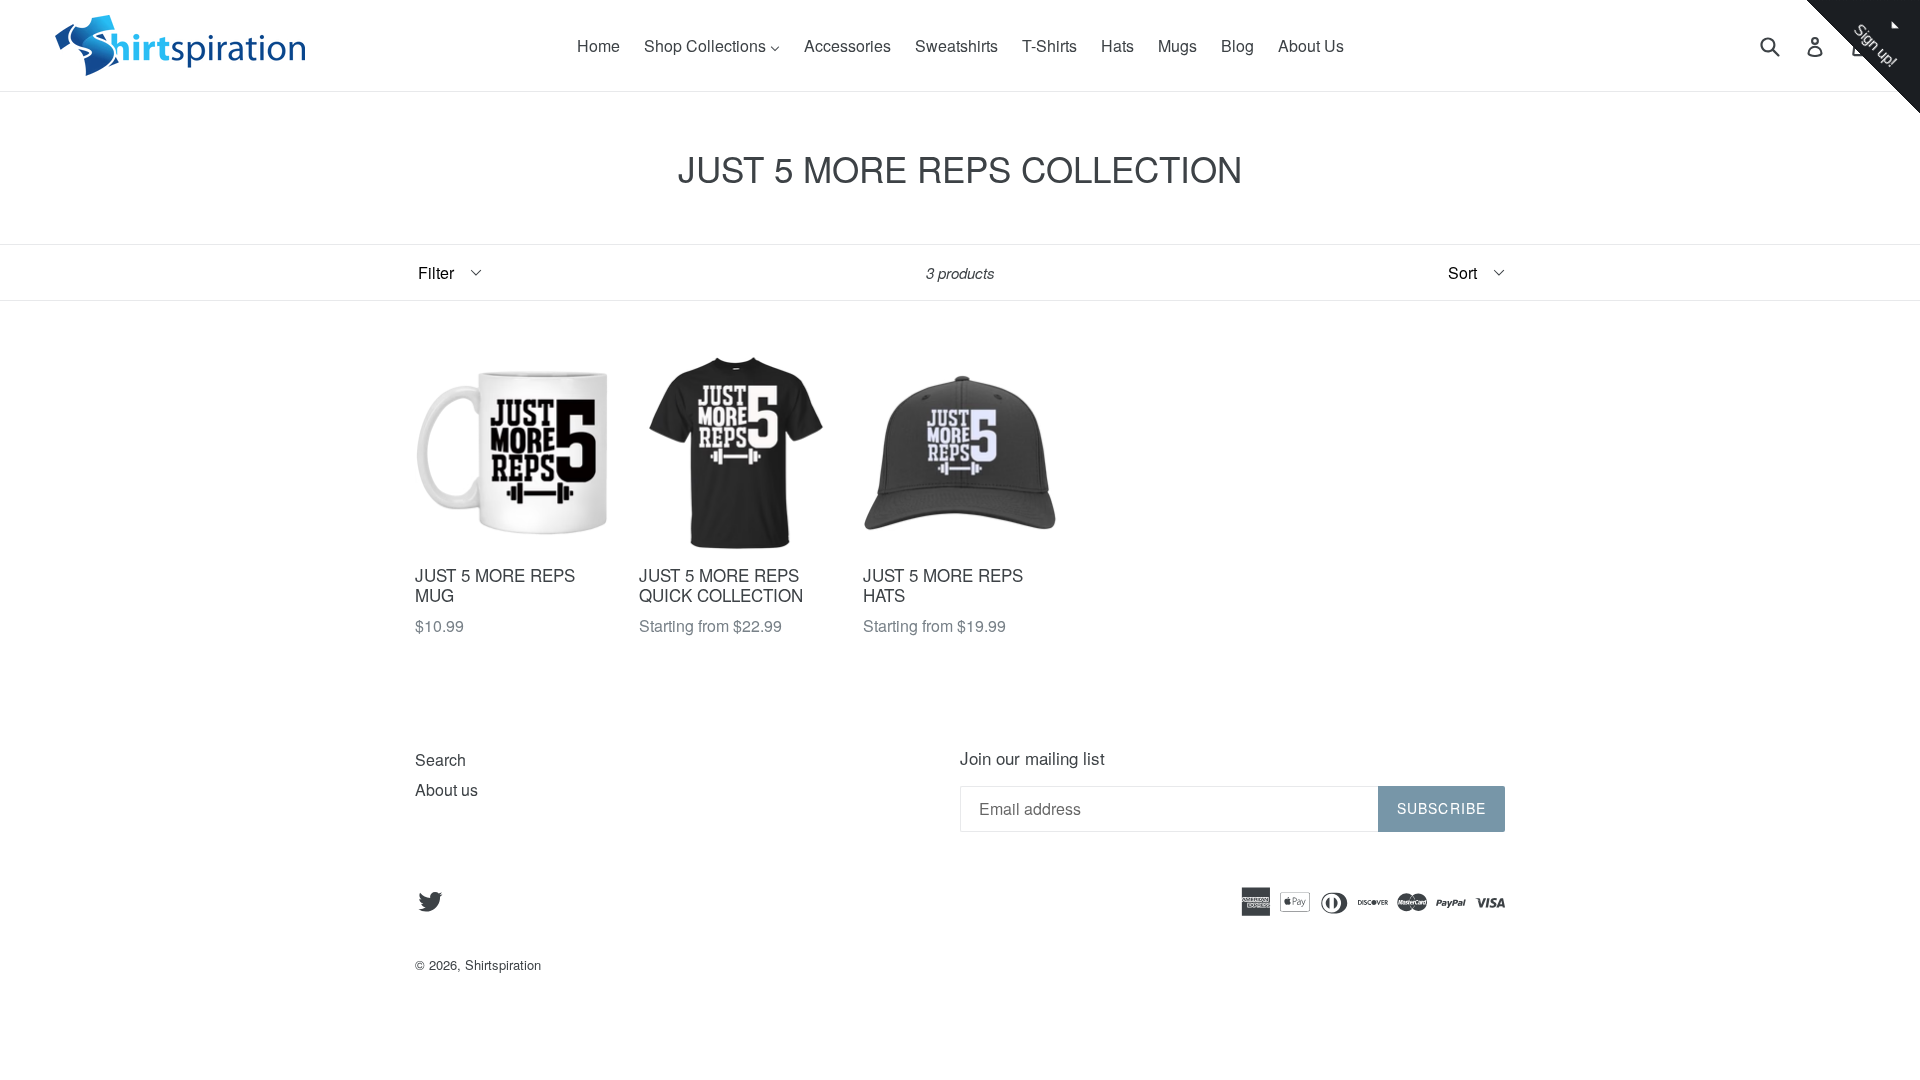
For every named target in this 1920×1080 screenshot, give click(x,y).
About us (446, 789)
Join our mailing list (1032, 758)
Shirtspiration (503, 964)
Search (440, 759)
